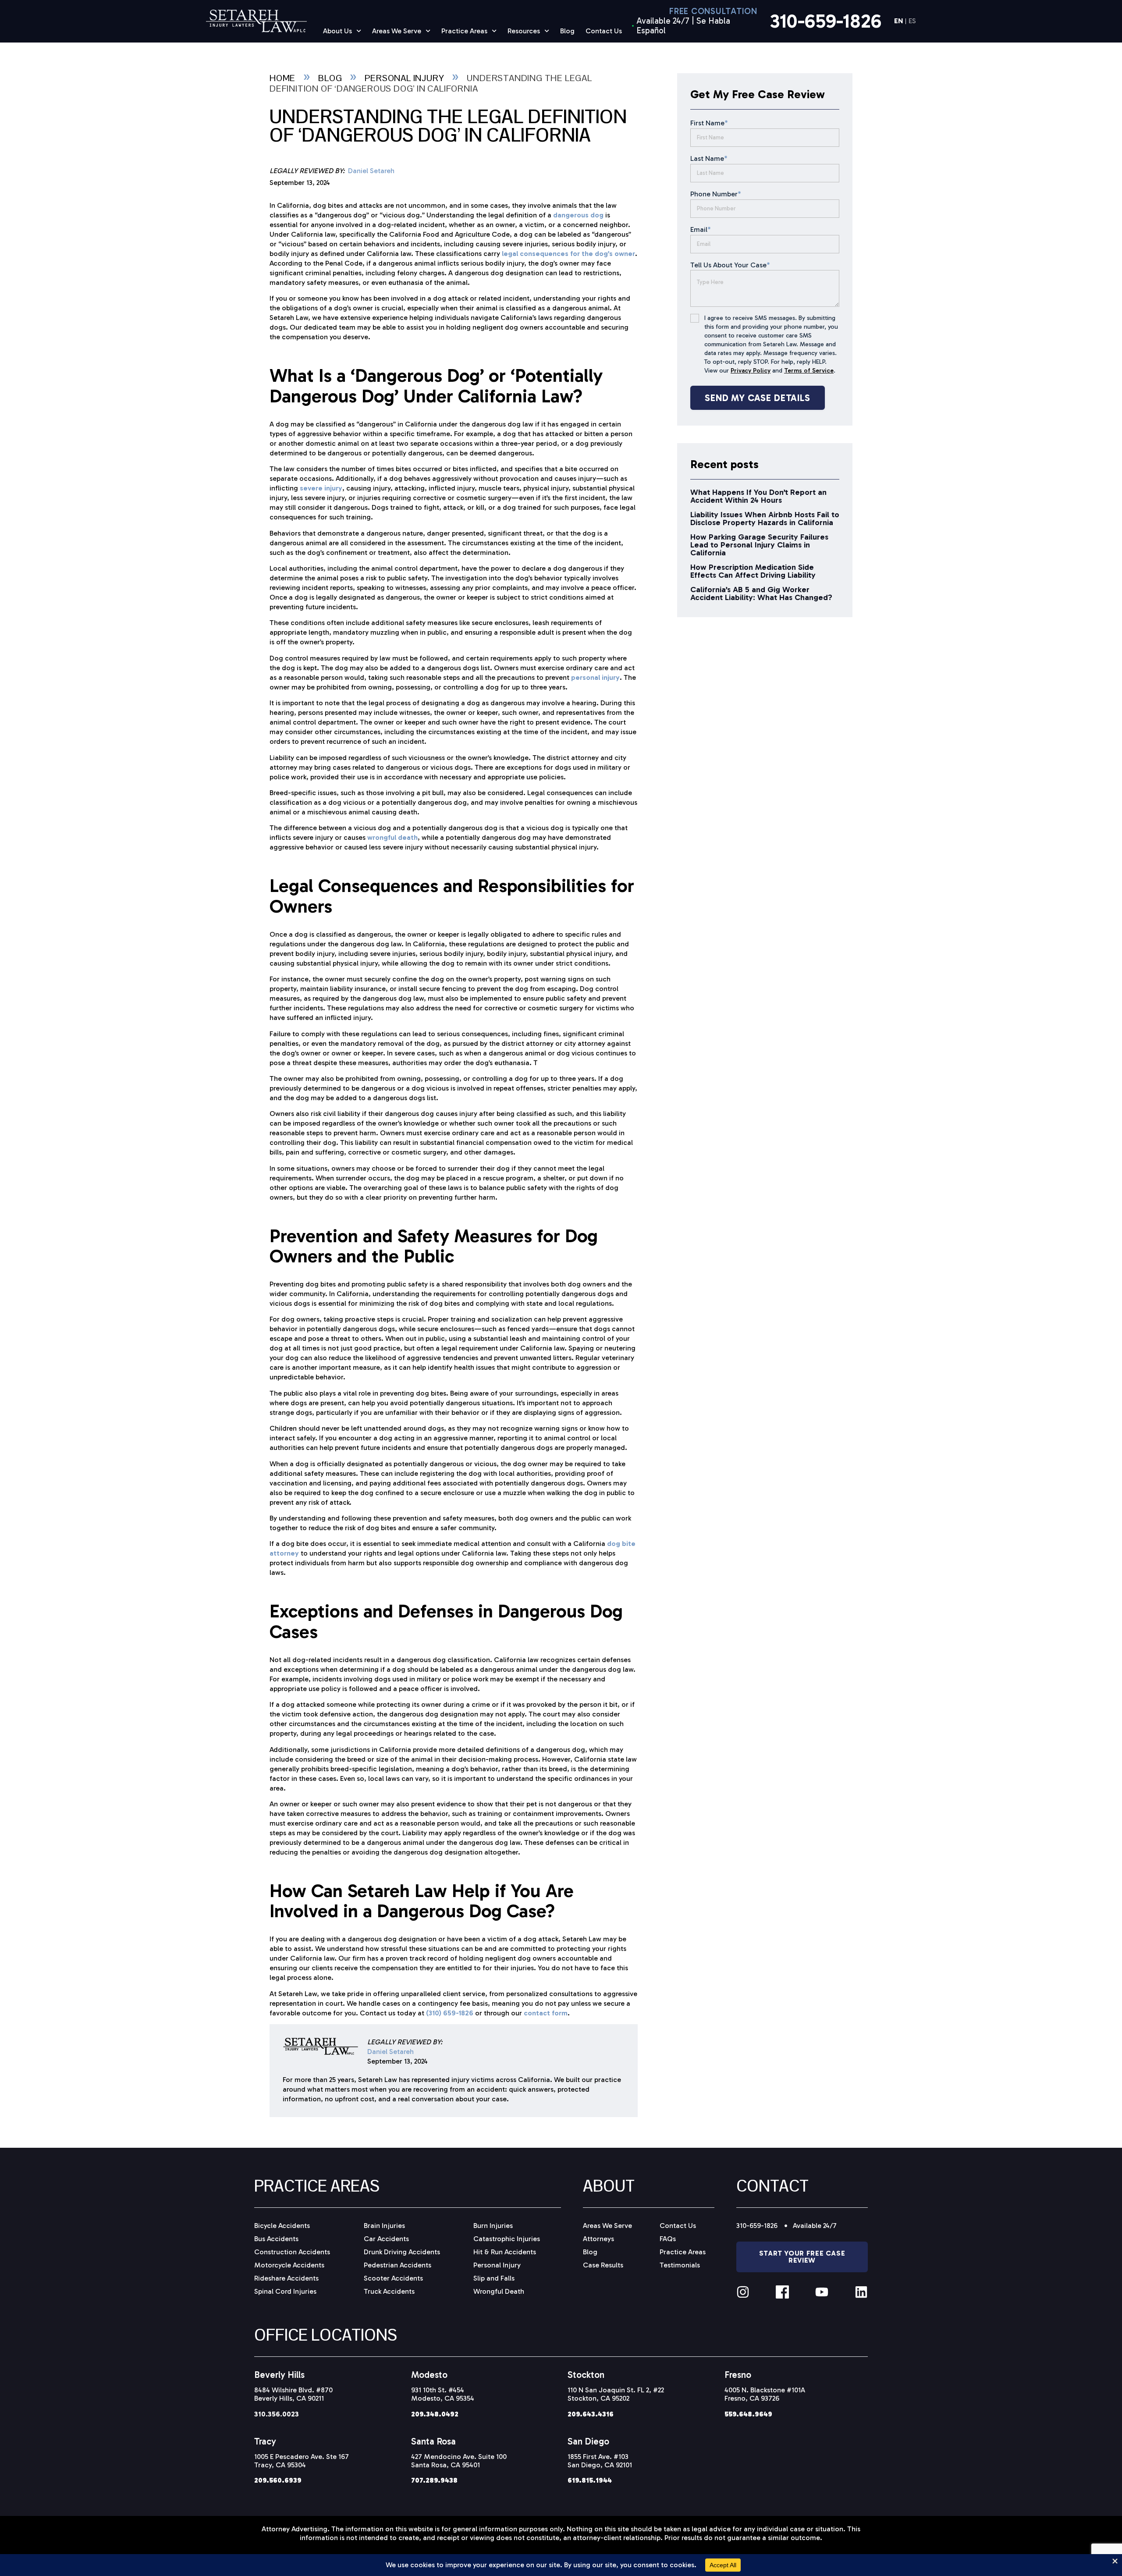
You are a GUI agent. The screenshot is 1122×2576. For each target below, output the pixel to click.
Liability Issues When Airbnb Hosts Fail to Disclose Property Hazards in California (765, 519)
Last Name (709, 158)
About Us (337, 31)
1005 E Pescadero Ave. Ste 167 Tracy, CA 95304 (302, 2461)
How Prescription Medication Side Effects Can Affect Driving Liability (753, 571)
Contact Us (604, 31)
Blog (567, 31)
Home (282, 78)
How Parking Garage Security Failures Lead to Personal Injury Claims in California (759, 545)
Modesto (429, 2375)
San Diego (588, 2441)
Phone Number (716, 194)
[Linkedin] (861, 2292)
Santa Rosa (433, 2441)
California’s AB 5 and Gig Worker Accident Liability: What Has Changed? (761, 593)
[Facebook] (782, 2292)
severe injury (321, 488)
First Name (709, 123)
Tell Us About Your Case (730, 265)
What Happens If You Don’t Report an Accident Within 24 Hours (758, 496)
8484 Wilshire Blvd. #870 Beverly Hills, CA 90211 (293, 2394)
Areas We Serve (397, 31)
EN (898, 21)
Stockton (586, 2375)
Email (701, 229)
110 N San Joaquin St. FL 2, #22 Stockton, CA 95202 (616, 2394)
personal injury (595, 677)
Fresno (738, 2375)
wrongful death (392, 837)
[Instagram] (743, 2292)
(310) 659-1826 (450, 2013)
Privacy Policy (751, 371)
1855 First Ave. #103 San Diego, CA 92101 (600, 2461)
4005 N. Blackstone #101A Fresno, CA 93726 (765, 2394)
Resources (524, 31)
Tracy (265, 2441)
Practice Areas (464, 31)
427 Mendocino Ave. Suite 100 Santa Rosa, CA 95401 (459, 2461)
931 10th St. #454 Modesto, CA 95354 (443, 2394)
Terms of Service (809, 371)
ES (912, 21)
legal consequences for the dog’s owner (568, 254)
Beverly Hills (279, 2375)
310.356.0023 (277, 2414)
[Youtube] (822, 2292)
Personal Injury (404, 78)
